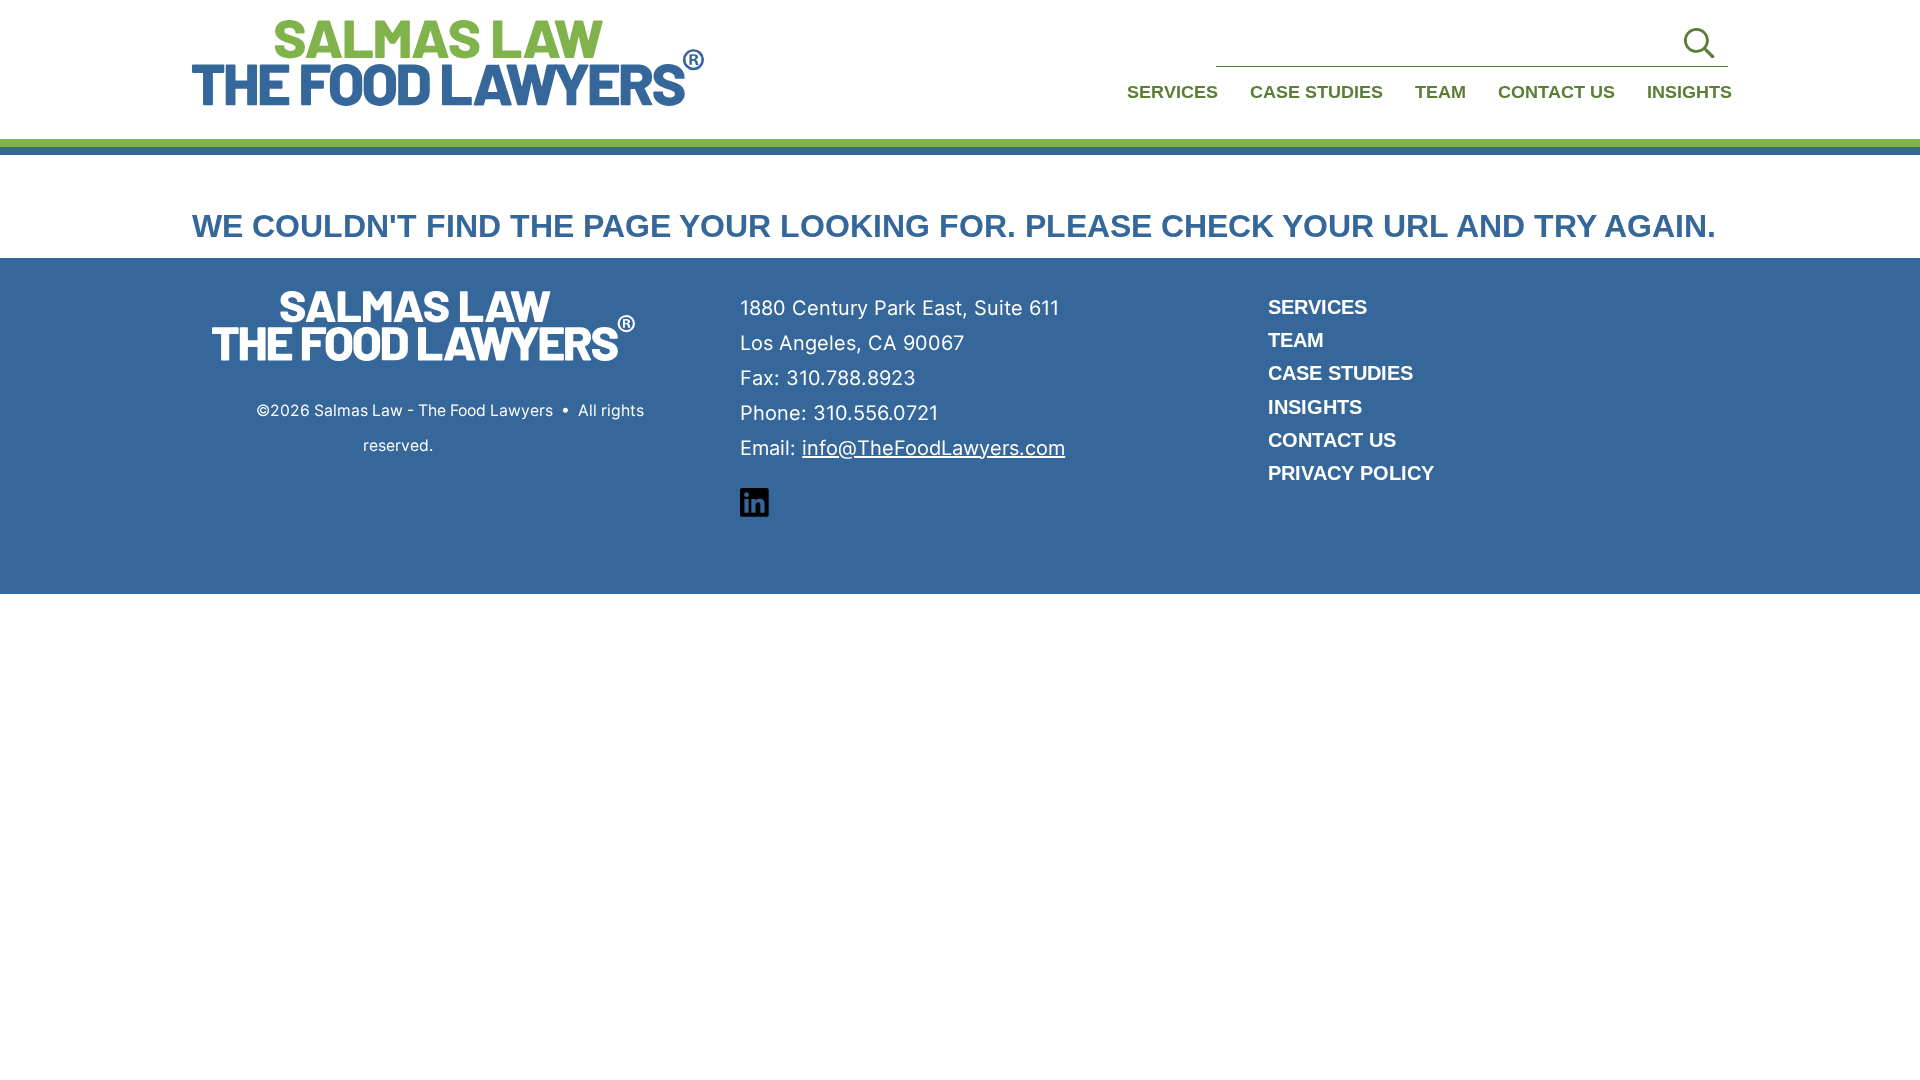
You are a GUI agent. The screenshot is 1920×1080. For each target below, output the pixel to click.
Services (1172, 92)
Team (1440, 92)
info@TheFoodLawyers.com (933, 448)
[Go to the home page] (448, 63)
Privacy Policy (1351, 473)
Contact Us (1556, 92)
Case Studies (1316, 92)
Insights (1689, 92)
